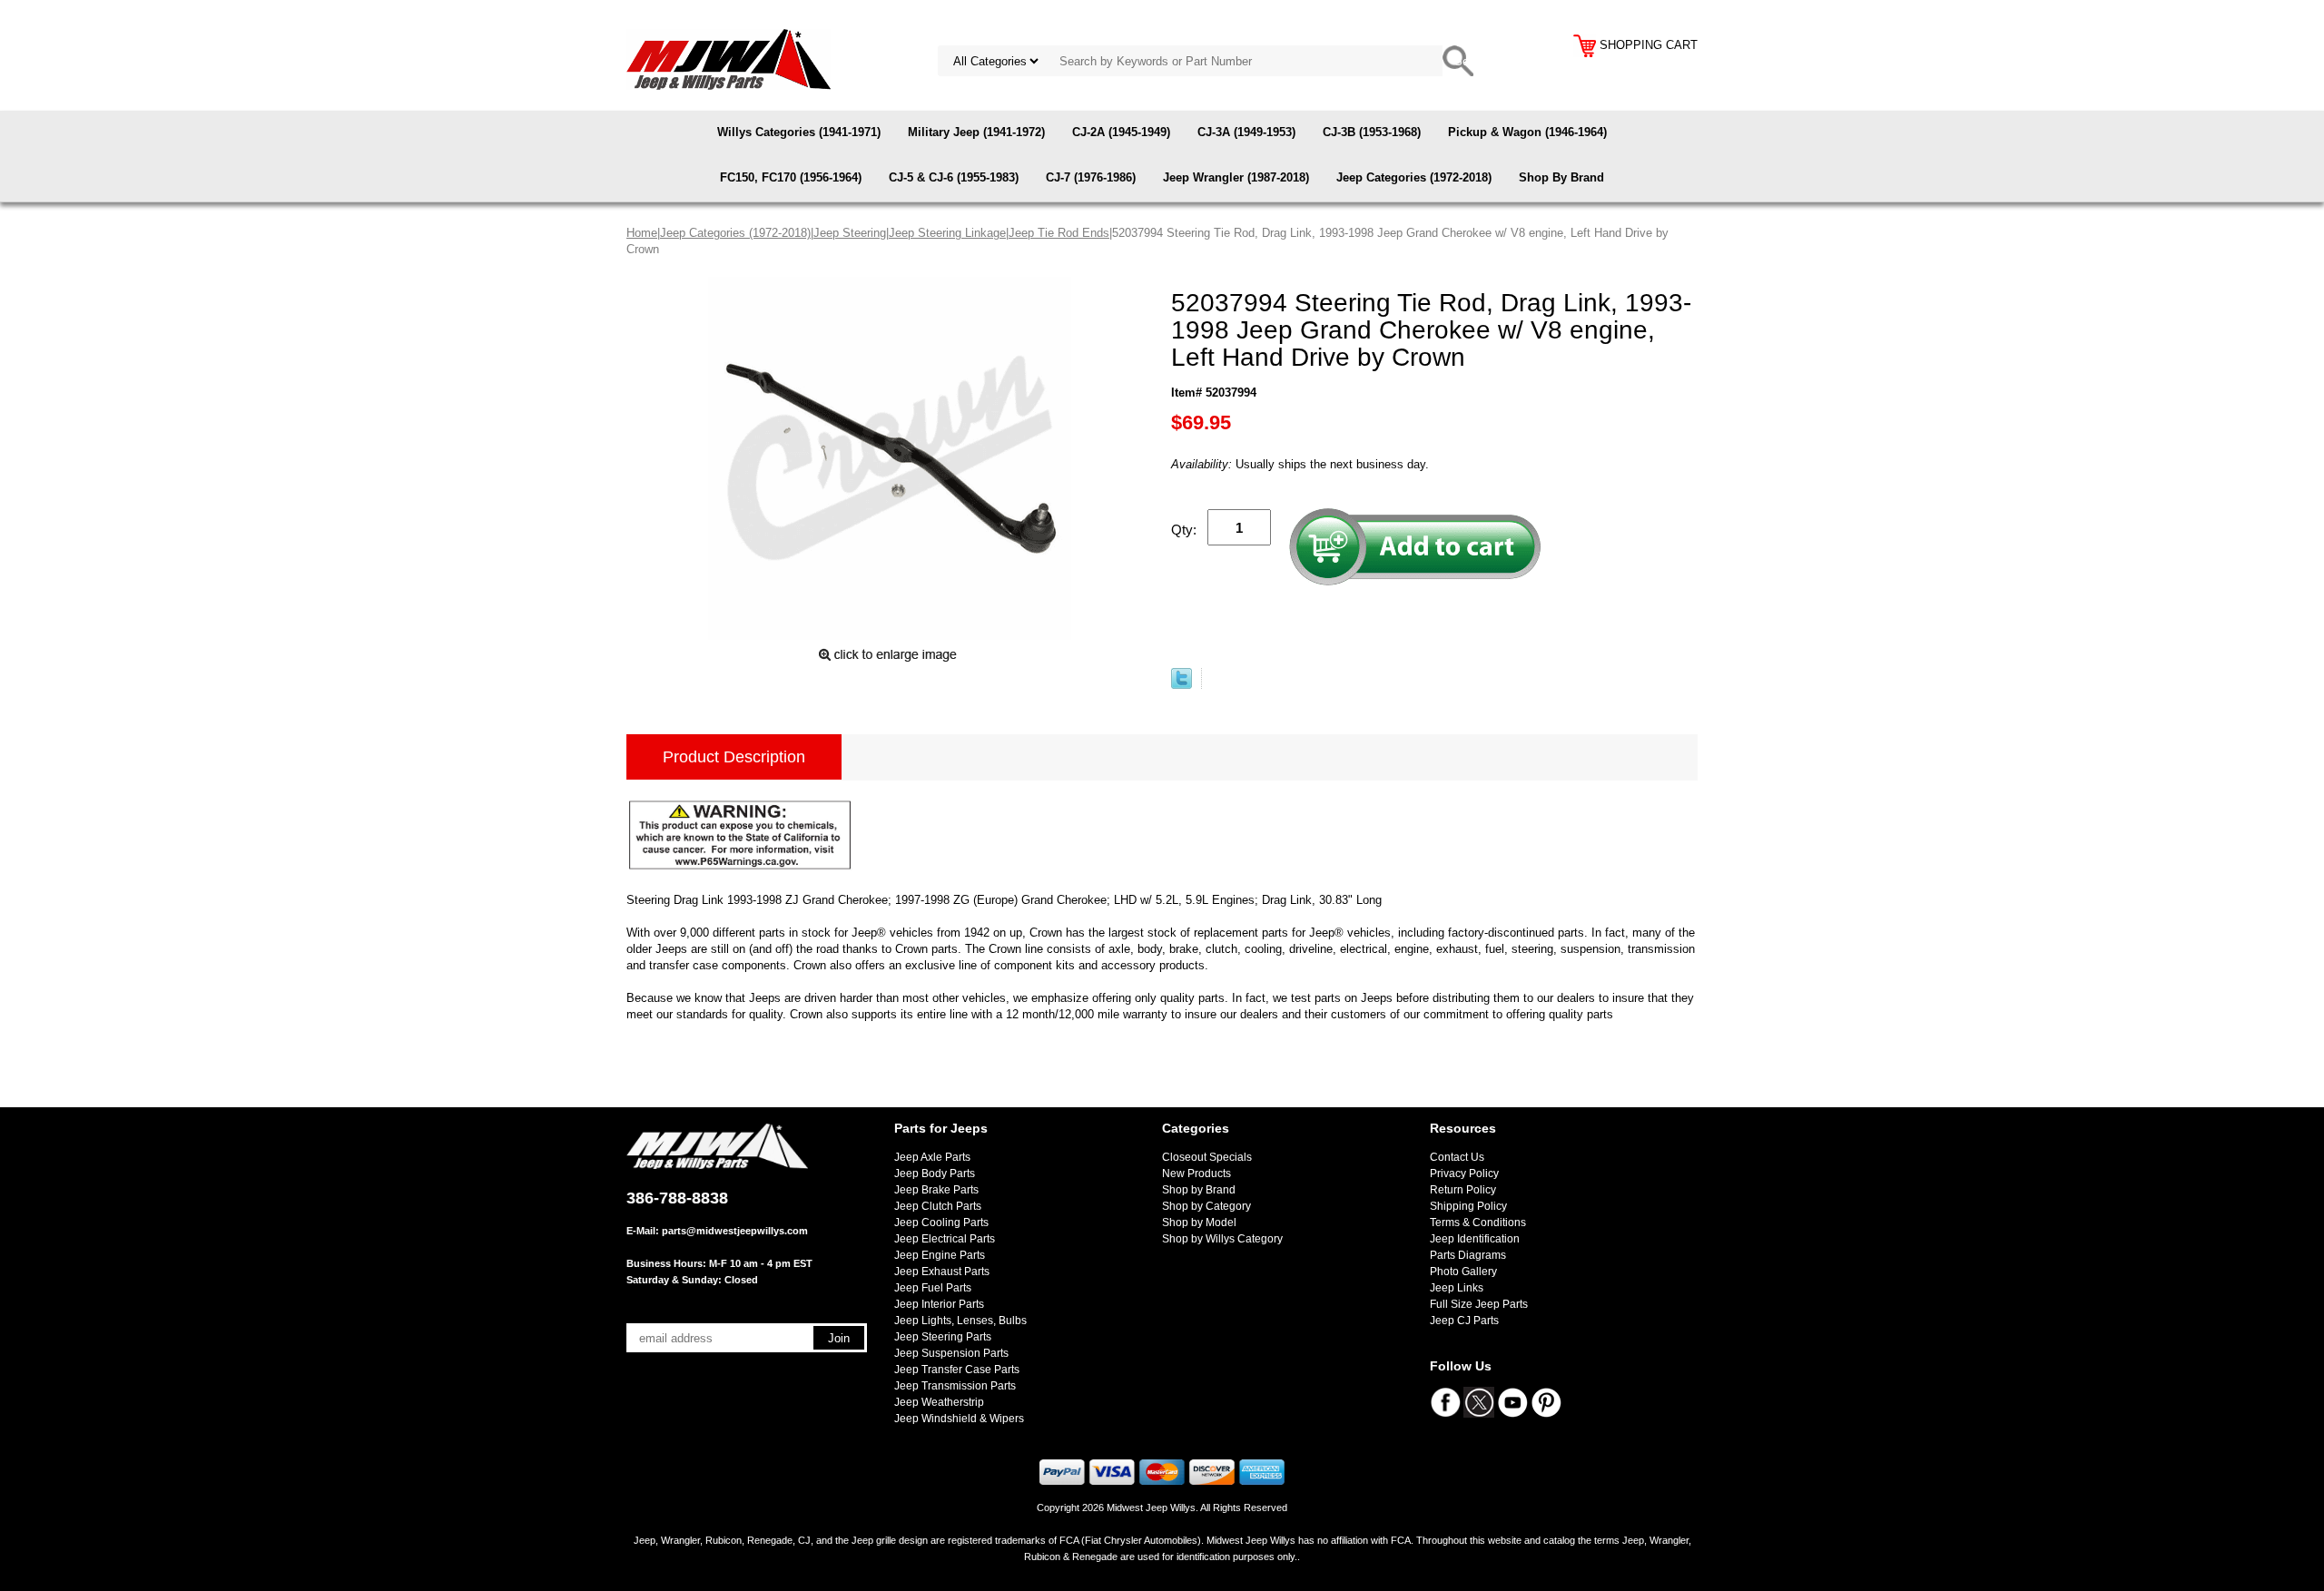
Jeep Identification (1475, 1239)
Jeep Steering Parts (943, 1337)
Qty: (1184, 530)
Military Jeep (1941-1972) (976, 132)
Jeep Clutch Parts (938, 1206)
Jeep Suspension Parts (951, 1353)
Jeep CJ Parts (1464, 1321)
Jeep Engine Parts (940, 1255)
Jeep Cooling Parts (941, 1223)
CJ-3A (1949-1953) (1246, 132)
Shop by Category (1206, 1206)
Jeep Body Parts (935, 1174)
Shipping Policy (1468, 1206)
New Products (1196, 1174)
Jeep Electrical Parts (945, 1239)
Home (642, 233)
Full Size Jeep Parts (1479, 1304)
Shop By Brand (1561, 177)
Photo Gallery (1463, 1272)
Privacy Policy (1464, 1174)
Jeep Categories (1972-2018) (1414, 177)
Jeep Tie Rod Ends (1059, 233)
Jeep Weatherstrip (939, 1402)
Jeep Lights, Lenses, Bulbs (960, 1321)
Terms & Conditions (1478, 1223)
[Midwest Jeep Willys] (729, 59)
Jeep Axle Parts (932, 1157)
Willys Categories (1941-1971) (799, 132)
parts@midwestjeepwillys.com (735, 1231)
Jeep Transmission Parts (955, 1386)
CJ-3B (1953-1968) (1372, 132)
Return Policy (1463, 1190)
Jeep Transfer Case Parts (957, 1370)
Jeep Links (1457, 1288)
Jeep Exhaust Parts (942, 1272)
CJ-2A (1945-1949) (1121, 132)
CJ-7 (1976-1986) (1091, 177)
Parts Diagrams (1468, 1255)
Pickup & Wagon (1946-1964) (1527, 132)
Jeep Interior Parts (939, 1304)
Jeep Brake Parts (936, 1190)
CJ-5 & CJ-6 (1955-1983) (954, 177)
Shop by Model (1199, 1223)
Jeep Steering (850, 233)
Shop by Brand (1199, 1190)
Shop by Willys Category (1222, 1239)
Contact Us (1457, 1157)
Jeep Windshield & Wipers (959, 1419)
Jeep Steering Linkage (947, 233)
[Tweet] (1182, 685)
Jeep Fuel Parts (933, 1288)
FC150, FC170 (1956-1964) (791, 177)
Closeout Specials (1207, 1157)
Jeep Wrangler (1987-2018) (1236, 177)
